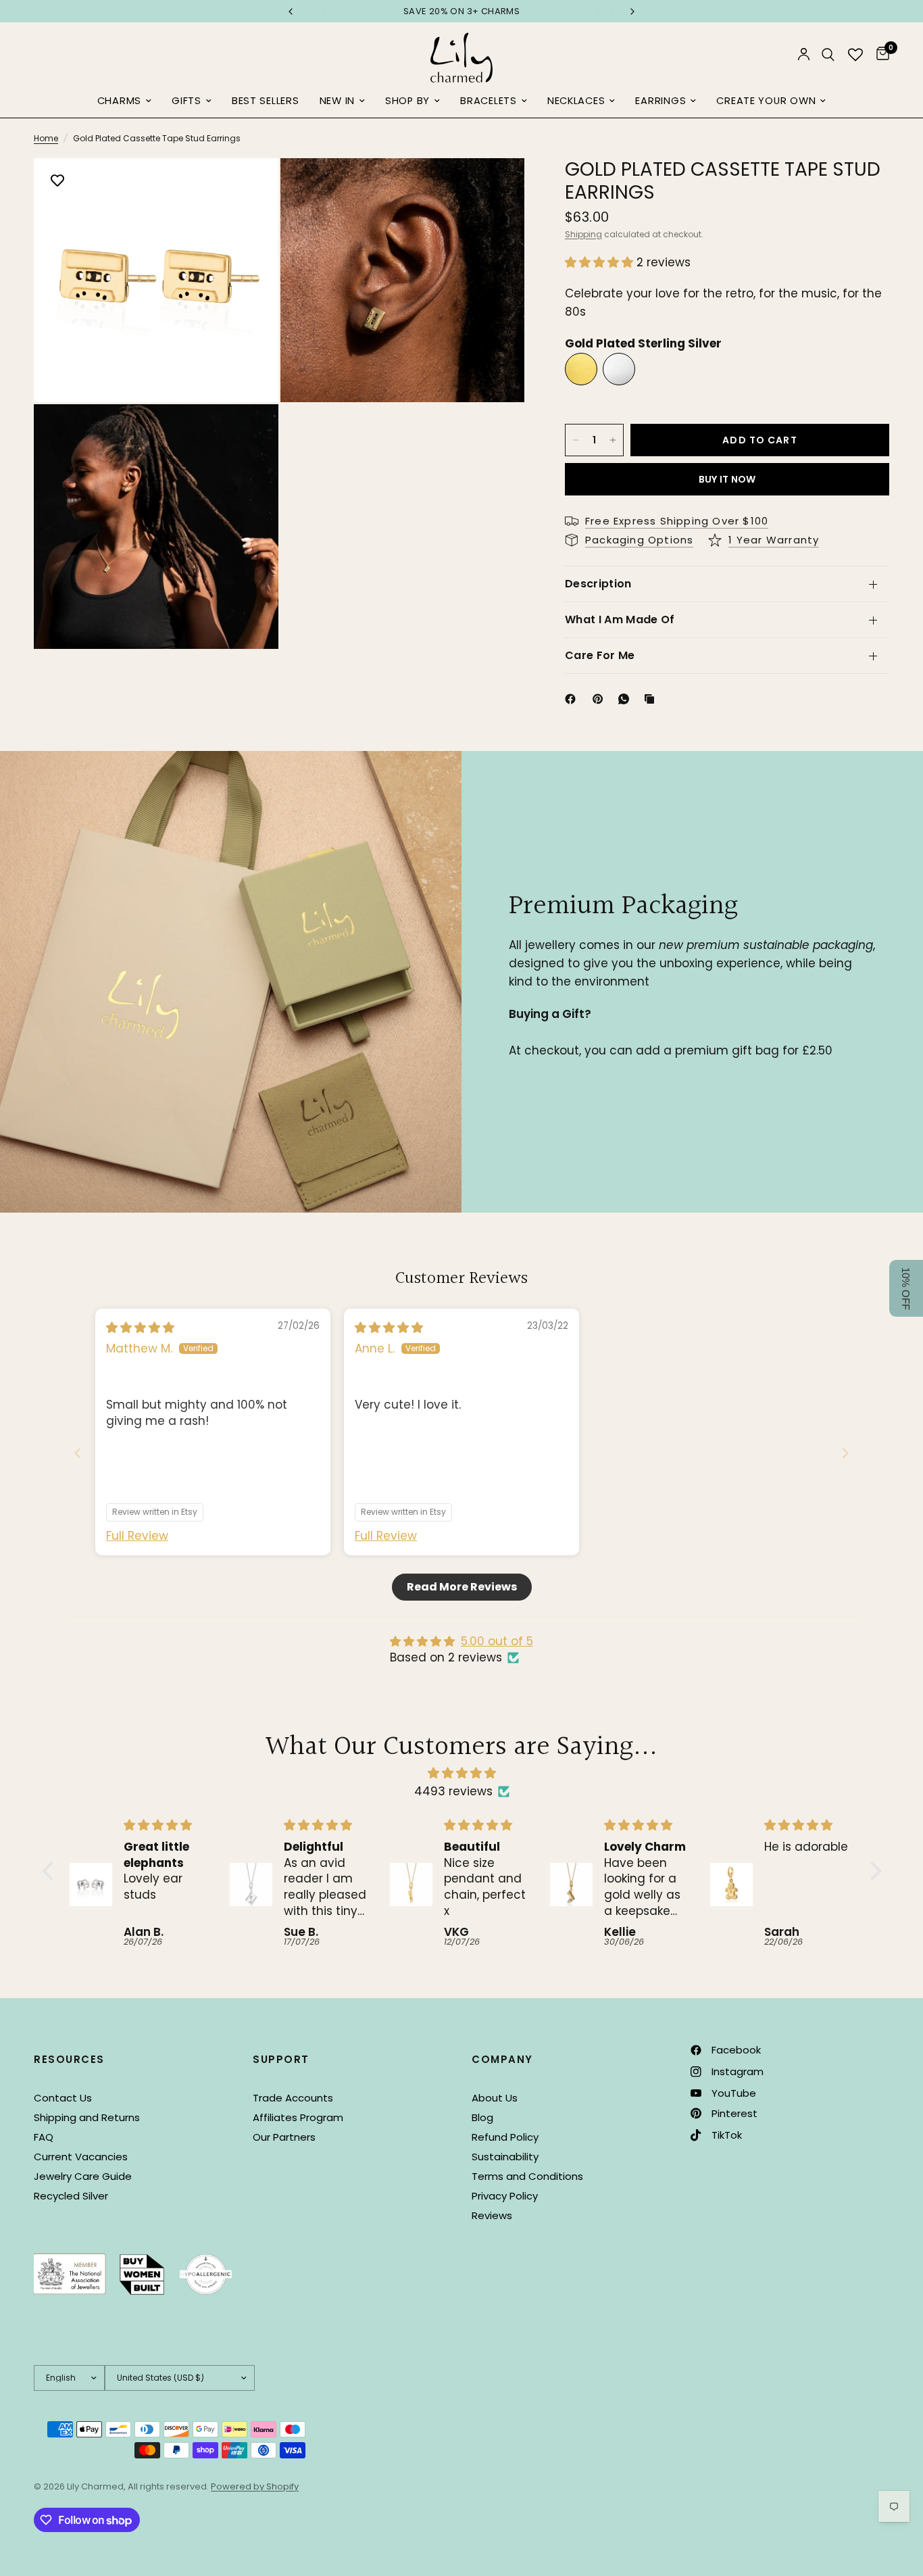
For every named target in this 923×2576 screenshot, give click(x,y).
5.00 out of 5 (497, 1641)
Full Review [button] (137, 1536)
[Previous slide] (78, 1453)
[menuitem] (124, 101)
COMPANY (502, 2059)
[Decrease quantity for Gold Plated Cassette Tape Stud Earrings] (576, 440)
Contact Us (63, 2098)
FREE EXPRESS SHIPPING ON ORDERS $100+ (613, 11)
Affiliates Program (298, 2117)
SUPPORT (281, 2059)
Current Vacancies (81, 2157)
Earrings (660, 101)
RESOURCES (69, 2059)
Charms (119, 101)
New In (337, 101)
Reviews (492, 2215)
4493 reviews (453, 1791)
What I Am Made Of (620, 619)
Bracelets (489, 101)
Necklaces (576, 101)
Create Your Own (766, 101)
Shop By (407, 101)
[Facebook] (573, 699)
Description (598, 584)
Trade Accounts (293, 2098)
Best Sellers (266, 101)
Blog (482, 2117)
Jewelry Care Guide (83, 2176)
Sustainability (505, 2157)
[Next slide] (845, 1453)
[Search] (828, 54)
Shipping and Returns (87, 2117)
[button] (601, 262)
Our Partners (284, 2137)
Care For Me (600, 655)
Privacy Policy (505, 2196)
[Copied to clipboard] (652, 699)
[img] (140, 1328)
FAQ (44, 2137)
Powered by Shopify (255, 2486)
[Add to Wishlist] (57, 182)
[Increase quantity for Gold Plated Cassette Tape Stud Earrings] (613, 440)
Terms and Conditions (527, 2176)
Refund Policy (505, 2137)
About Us (495, 2098)
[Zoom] (250, 187)
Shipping (583, 234)
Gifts (186, 101)
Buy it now (727, 479)
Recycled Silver (71, 2196)
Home (46, 138)
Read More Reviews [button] (462, 1587)
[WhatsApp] (626, 699)
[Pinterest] (601, 699)
